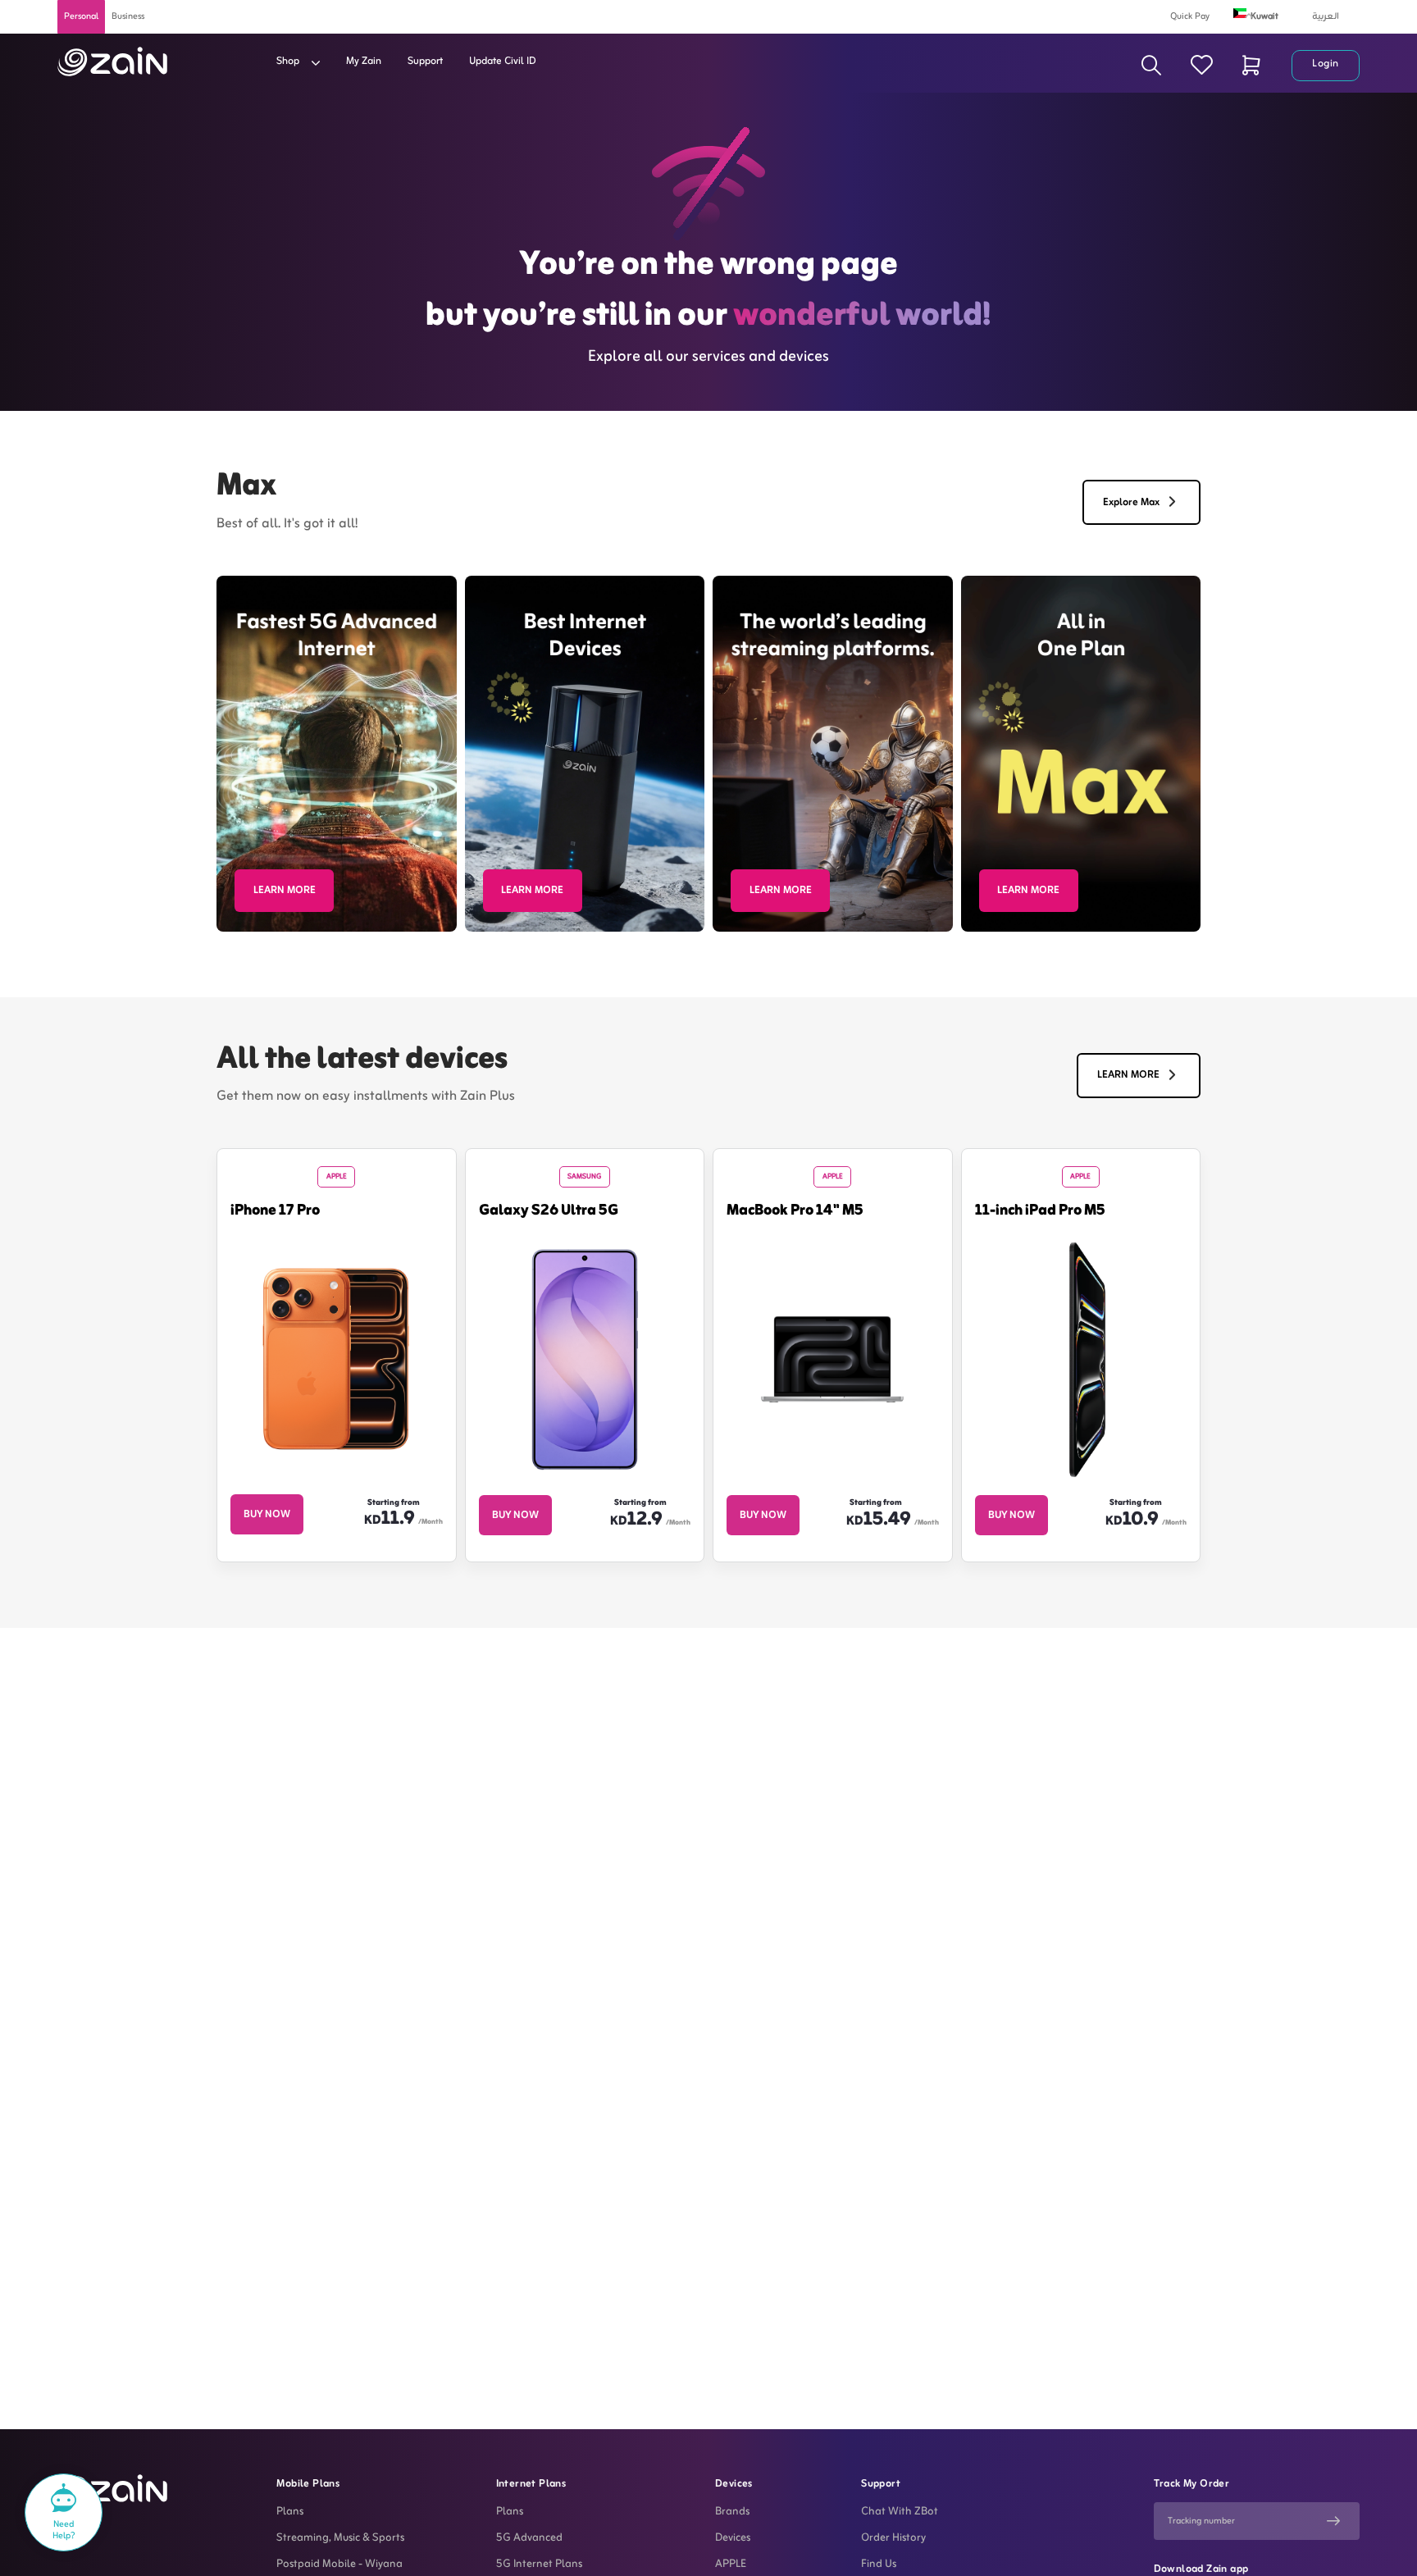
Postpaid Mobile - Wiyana (339, 2565)
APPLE (731, 2565)
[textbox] (1267, 14)
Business (128, 16)
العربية (1326, 16)
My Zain (364, 62)
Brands (732, 2512)
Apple (337, 1177)
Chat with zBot (900, 2512)
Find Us (879, 2565)
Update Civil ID (503, 62)
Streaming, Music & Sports (340, 2538)
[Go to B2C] (112, 62)
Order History (893, 2538)
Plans (290, 2512)
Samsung (584, 1177)
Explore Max (1131, 503)
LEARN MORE (285, 891)
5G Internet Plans (539, 2565)
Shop (289, 62)
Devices (733, 2538)
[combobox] (1267, 16)
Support (425, 62)
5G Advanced (529, 2538)
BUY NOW (267, 1515)
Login (1326, 64)
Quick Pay (1190, 16)
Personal (81, 16)
